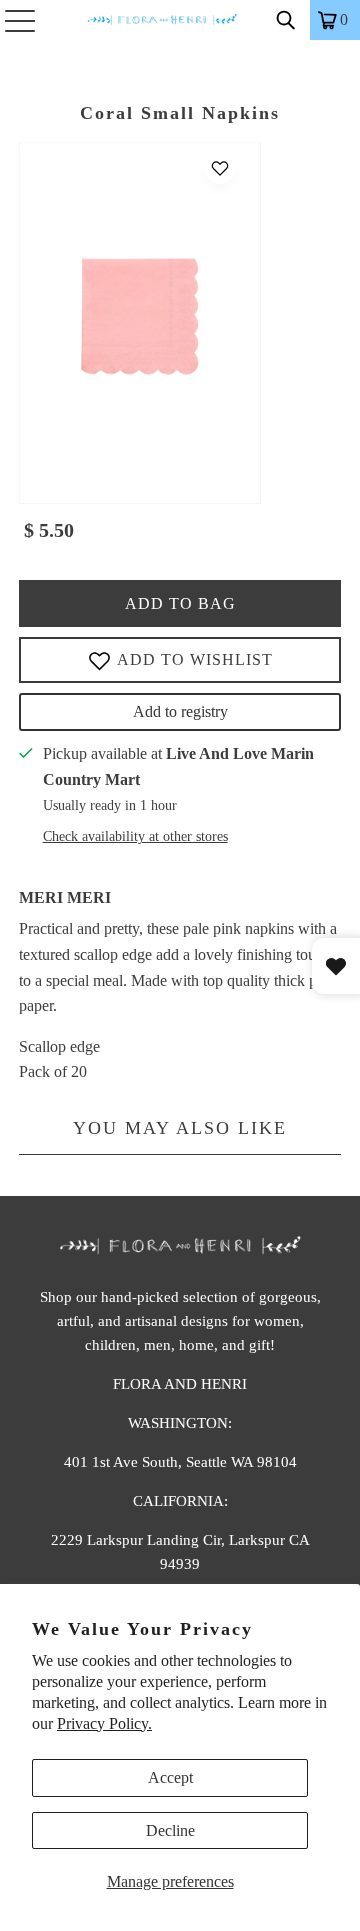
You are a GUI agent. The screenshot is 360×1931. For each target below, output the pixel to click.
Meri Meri (65, 897)
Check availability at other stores (135, 836)
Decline (170, 1830)
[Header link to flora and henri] (180, 20)
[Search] (286, 20)
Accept (170, 1777)
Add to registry (180, 711)
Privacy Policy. (104, 1723)
